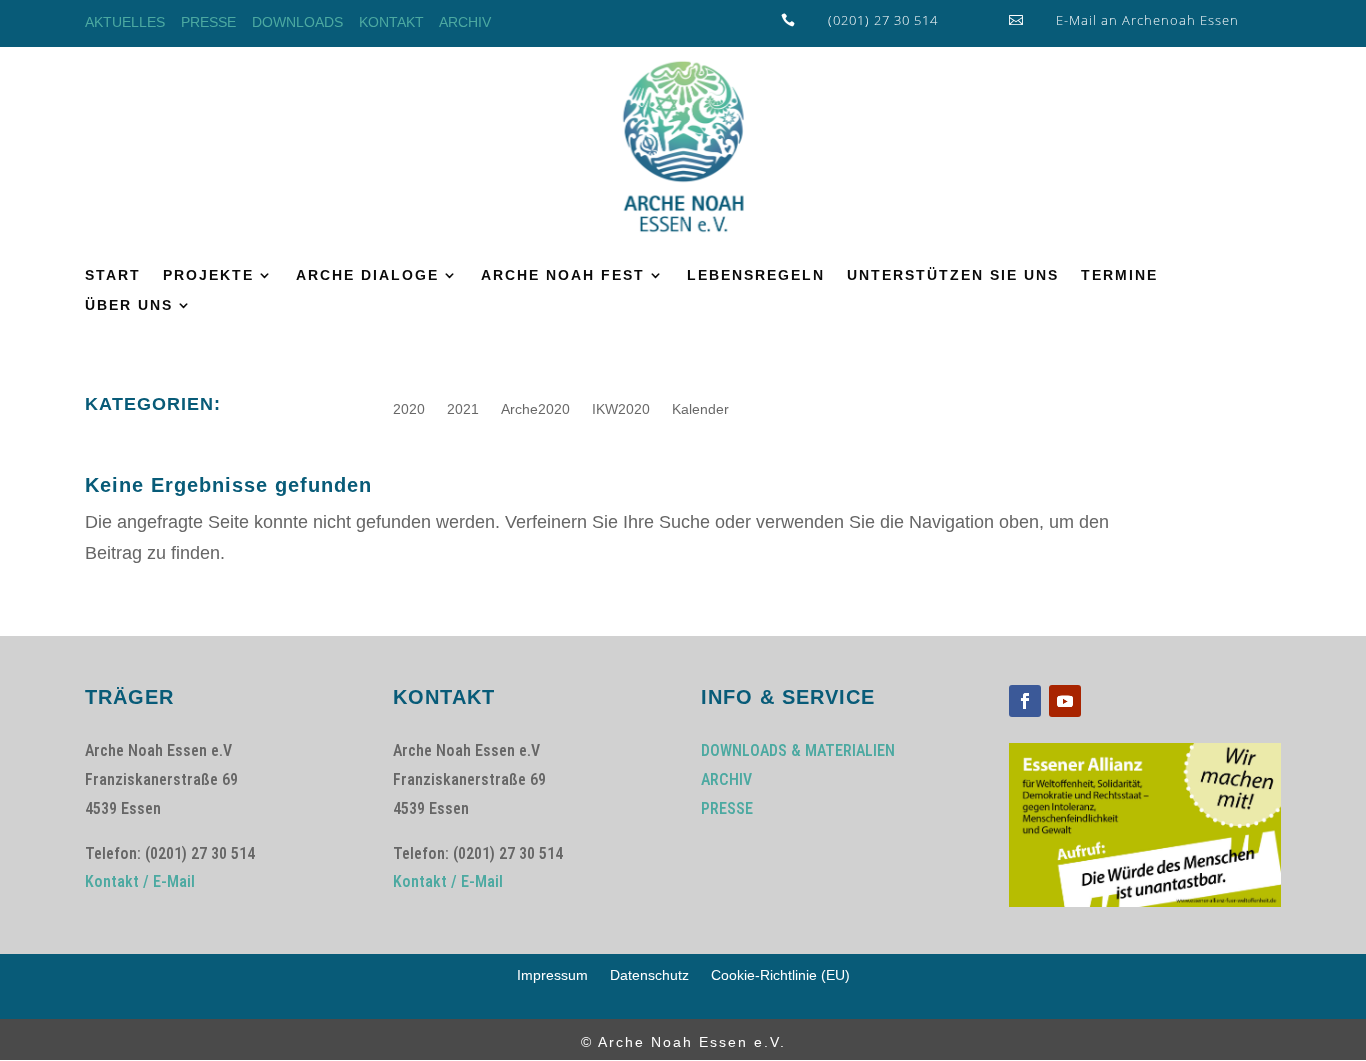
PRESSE (208, 22)
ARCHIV (465, 22)
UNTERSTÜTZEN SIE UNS (953, 275)
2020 (409, 409)
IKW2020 (621, 409)
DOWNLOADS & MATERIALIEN (798, 750)
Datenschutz (649, 975)
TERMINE (1119, 275)
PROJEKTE (208, 275)
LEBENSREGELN (756, 275)
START (113, 275)
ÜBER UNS (129, 305)
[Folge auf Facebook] (1025, 701)
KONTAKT (391, 22)
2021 (463, 409)
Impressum (552, 975)
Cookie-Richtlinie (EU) (780, 975)
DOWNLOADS (297, 22)
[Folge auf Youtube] (1065, 701)
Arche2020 (535, 409)
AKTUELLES (125, 22)
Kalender (700, 409)
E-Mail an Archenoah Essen (1147, 20)
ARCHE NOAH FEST (563, 275)
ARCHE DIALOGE (367, 275)
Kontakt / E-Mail (140, 881)
